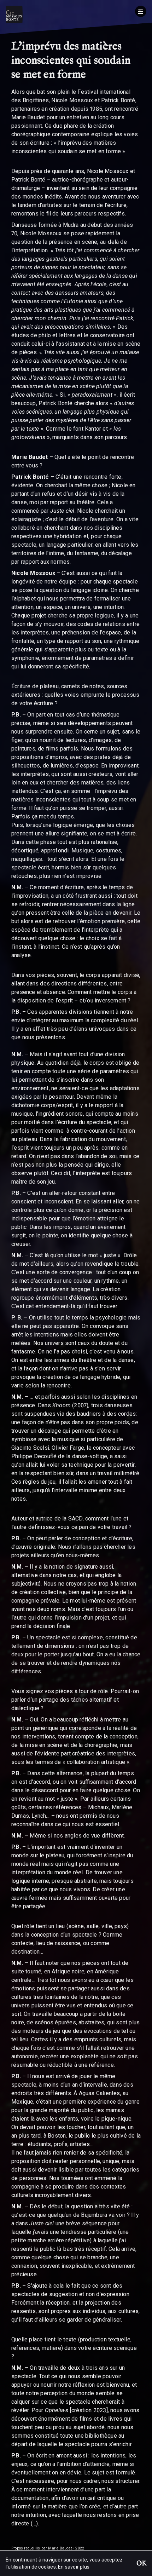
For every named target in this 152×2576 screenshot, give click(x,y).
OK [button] (141, 2564)
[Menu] (141, 11)
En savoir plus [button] (74, 2567)
